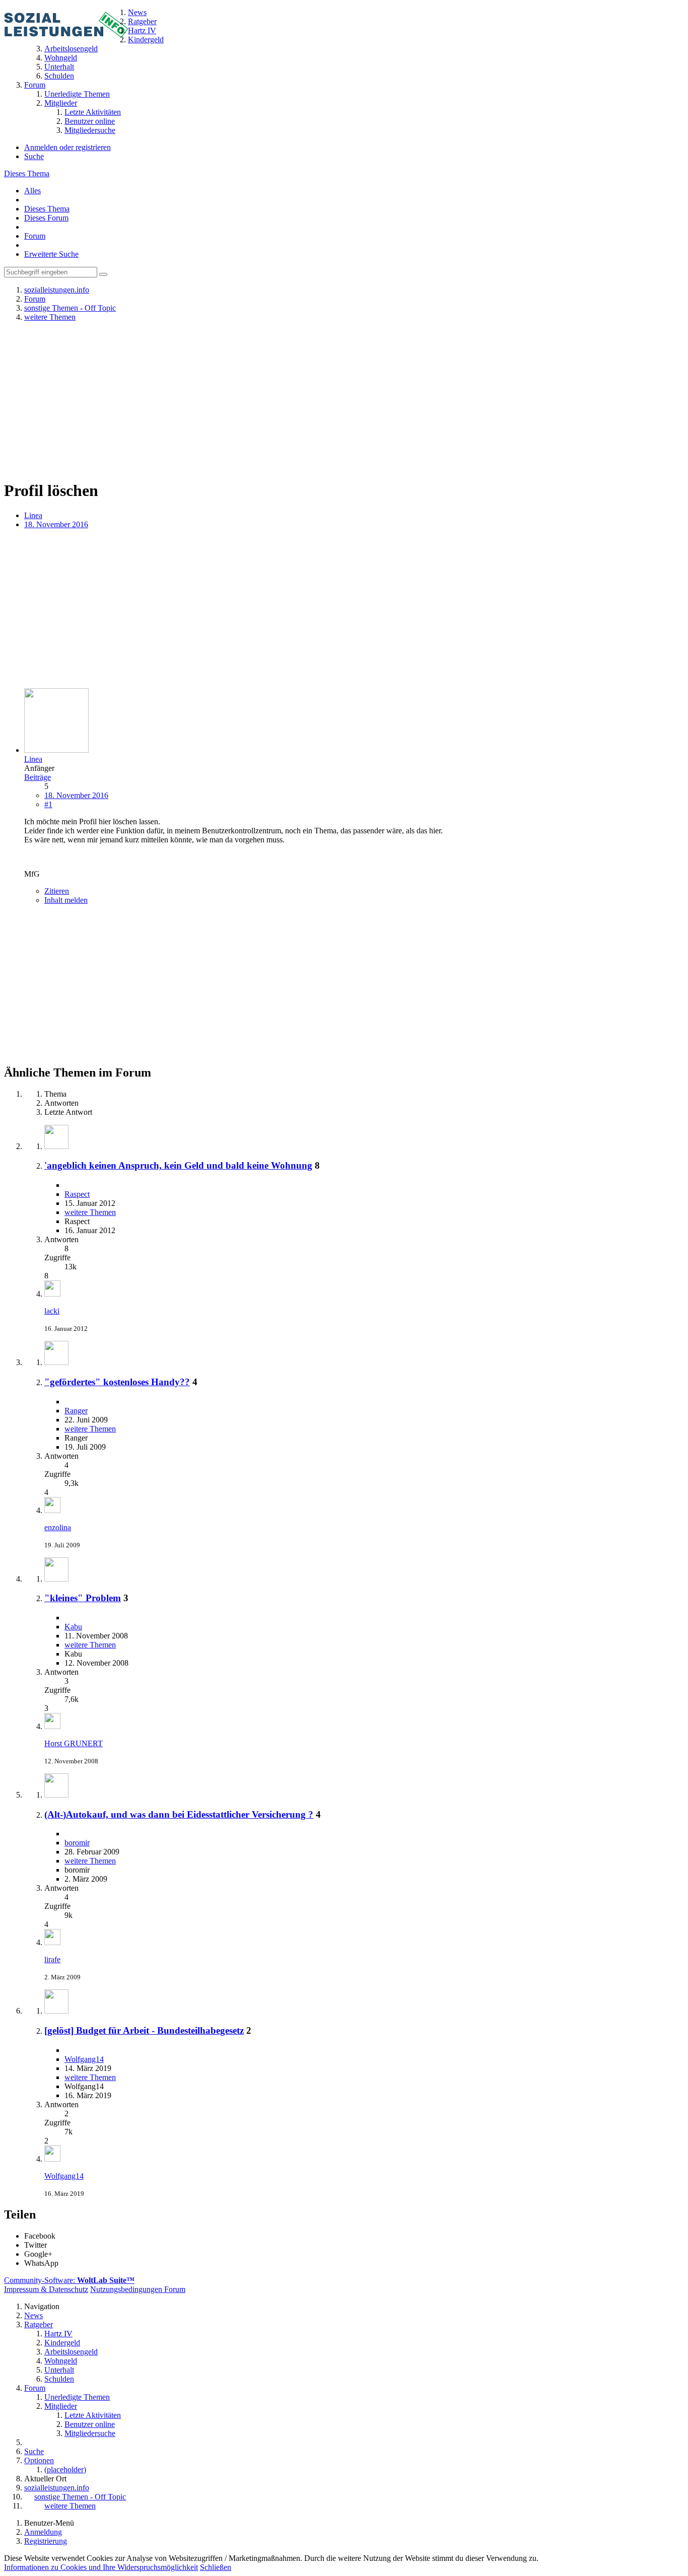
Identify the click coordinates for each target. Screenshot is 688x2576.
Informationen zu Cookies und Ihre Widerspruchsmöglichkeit (101, 2567)
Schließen (216, 2567)
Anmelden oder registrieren (67, 147)
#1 (48, 804)
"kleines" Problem (83, 1598)
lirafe (52, 1959)
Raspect (77, 1194)
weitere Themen (90, 1212)
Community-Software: (69, 2280)
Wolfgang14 (84, 2059)
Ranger (76, 1411)
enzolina (58, 1527)
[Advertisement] (344, 400)
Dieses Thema (27, 173)
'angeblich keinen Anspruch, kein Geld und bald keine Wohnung (178, 1165)
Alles (32, 191)
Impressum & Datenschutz (46, 2289)
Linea (33, 515)
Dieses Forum (46, 218)
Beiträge (38, 777)
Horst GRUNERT (74, 1743)
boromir (77, 1843)
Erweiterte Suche (51, 254)
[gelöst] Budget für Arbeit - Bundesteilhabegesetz (144, 2030)
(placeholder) (65, 2470)
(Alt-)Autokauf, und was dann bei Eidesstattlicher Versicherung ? (179, 1814)
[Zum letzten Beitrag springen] (52, 1294)
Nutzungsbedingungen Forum (138, 2289)
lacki (52, 1311)
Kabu (73, 1627)
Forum (35, 236)
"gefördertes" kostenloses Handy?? (117, 1382)
